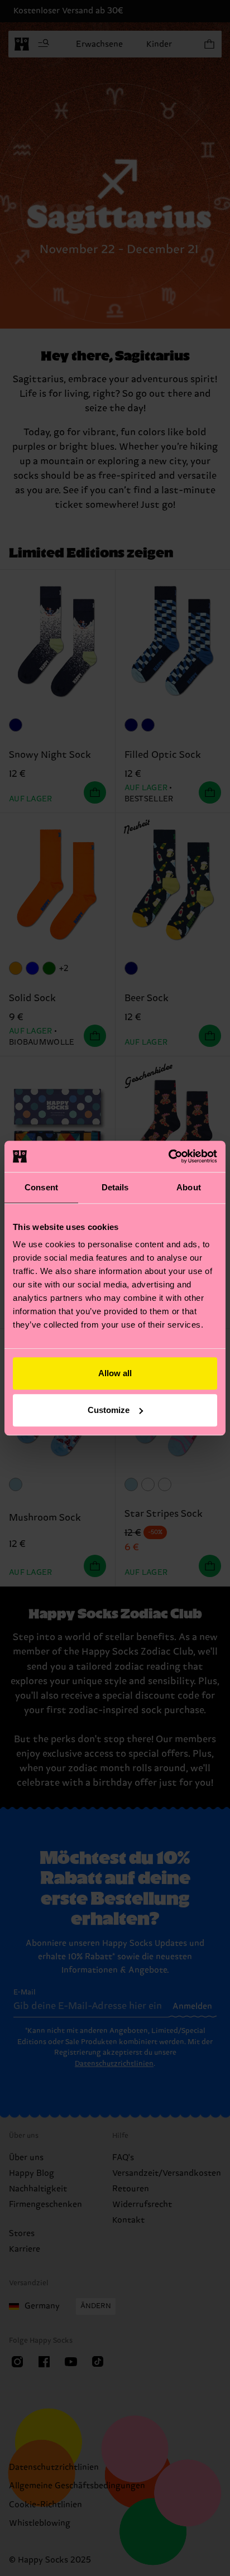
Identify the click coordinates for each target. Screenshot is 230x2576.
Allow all (115, 1373)
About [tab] (189, 1187)
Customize (109, 1410)
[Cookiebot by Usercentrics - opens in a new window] (168, 1156)
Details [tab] (115, 1187)
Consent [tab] (41, 1187)
